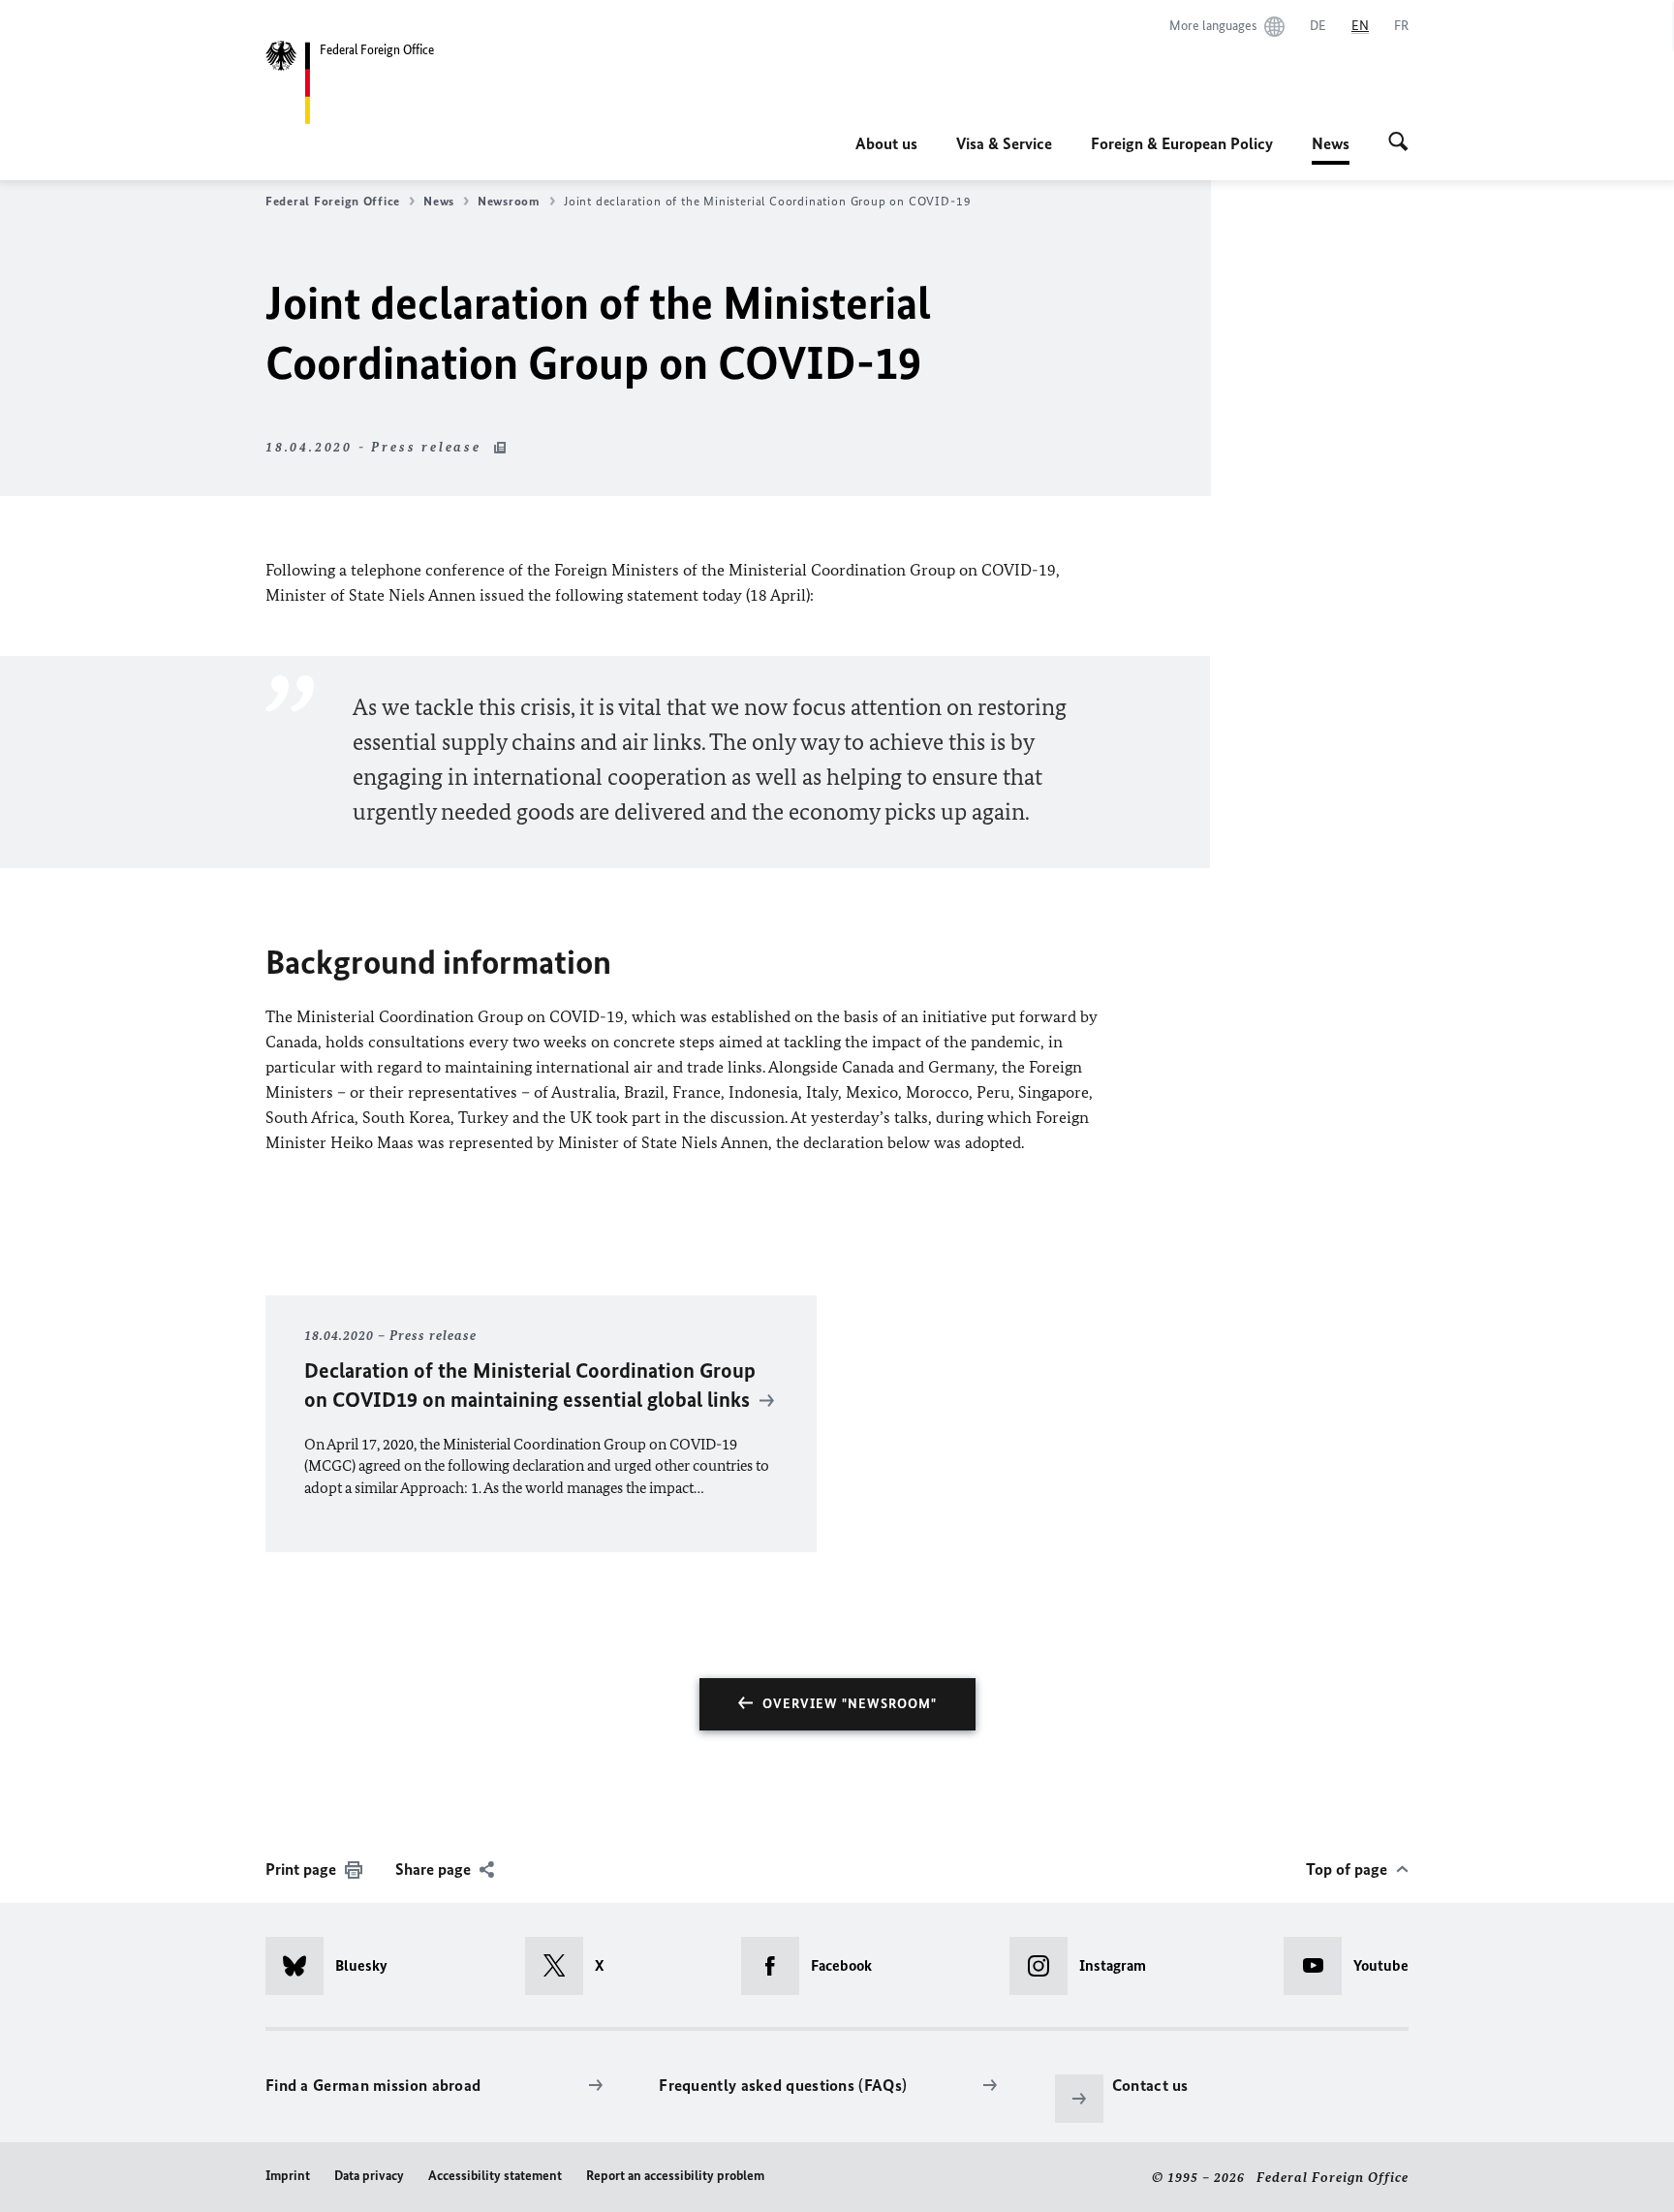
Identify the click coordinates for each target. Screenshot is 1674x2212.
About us (886, 143)
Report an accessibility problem (675, 2176)
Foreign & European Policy (1182, 143)
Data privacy (369, 2176)
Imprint (288, 2176)
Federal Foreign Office (333, 201)
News (1331, 149)
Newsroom (509, 201)
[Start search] (1398, 143)
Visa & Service (1004, 143)
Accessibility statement (495, 2176)
